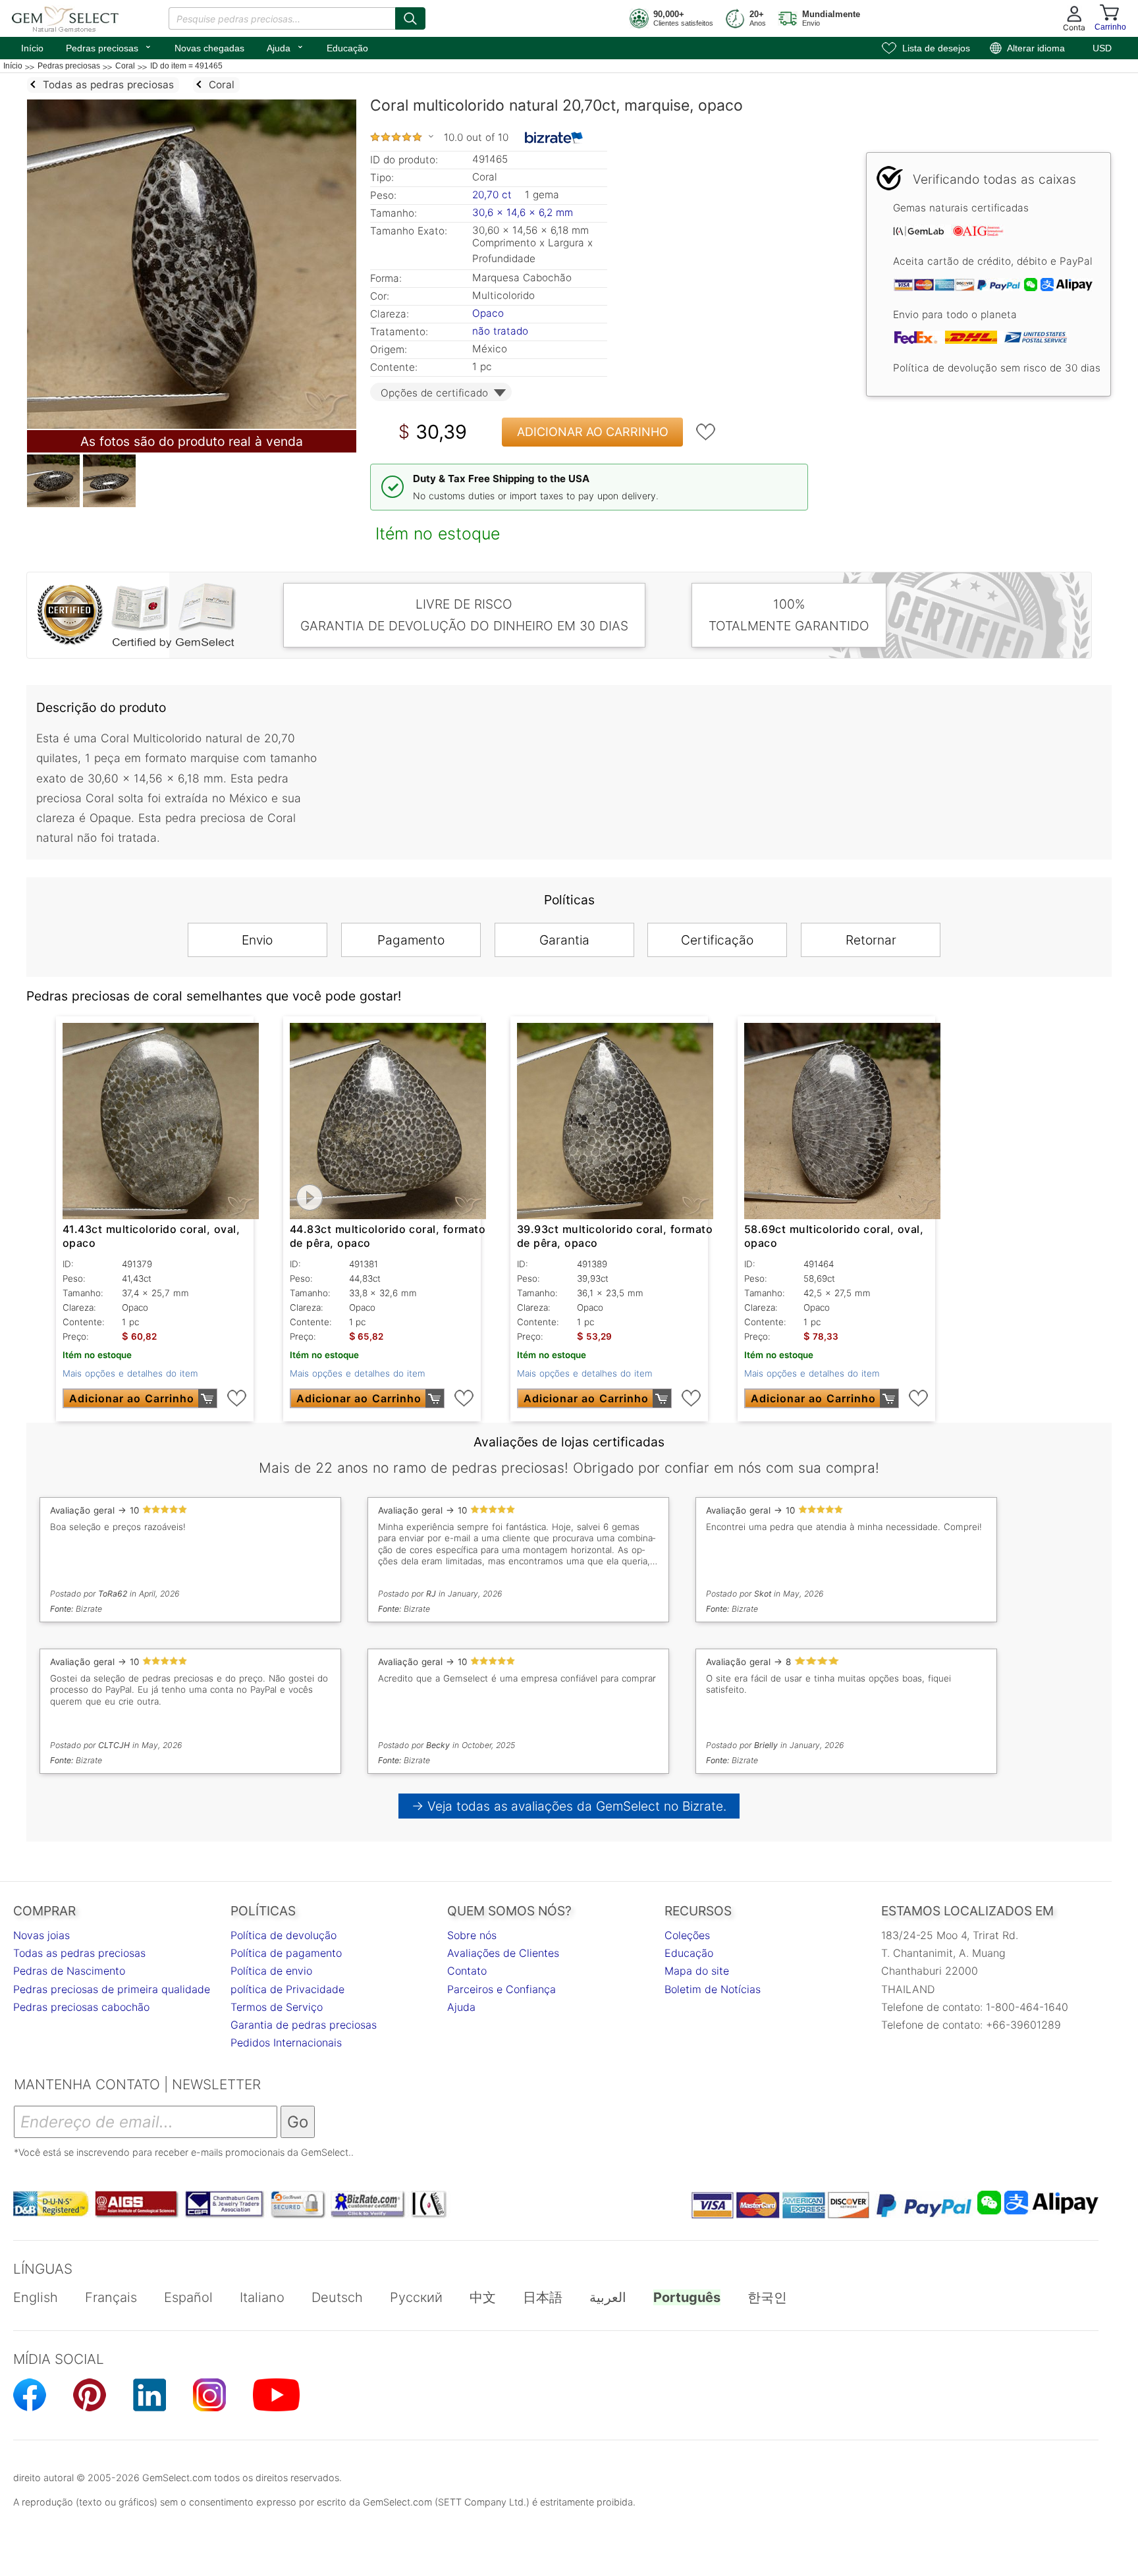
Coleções (687, 1935)
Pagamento (411, 940)
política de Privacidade (287, 1989)
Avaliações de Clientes (503, 1953)
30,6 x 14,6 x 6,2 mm (523, 212)
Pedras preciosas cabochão (81, 2007)
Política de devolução (284, 1935)
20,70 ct (494, 195)
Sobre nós (472, 1935)
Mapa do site (697, 1971)
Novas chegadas (209, 48)
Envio (257, 940)
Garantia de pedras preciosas (304, 2025)
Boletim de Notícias (713, 1989)
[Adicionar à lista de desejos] (706, 432)
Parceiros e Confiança (501, 1989)
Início (32, 48)
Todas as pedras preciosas (79, 1953)
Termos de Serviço (277, 2007)
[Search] (410, 18)
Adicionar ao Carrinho (593, 432)
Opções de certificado (434, 393)
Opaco (488, 313)
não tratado (500, 331)
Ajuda (285, 47)
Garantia (564, 940)
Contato (467, 1971)
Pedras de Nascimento (69, 1971)
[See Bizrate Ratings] (554, 138)
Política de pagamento (286, 1953)
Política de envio (271, 1971)
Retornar (871, 940)
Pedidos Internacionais (286, 2042)
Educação (347, 48)
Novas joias (41, 1935)
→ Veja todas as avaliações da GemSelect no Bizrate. (569, 1806)
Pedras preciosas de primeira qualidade (112, 1989)
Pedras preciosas (109, 47)
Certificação (717, 940)
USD (1102, 48)
